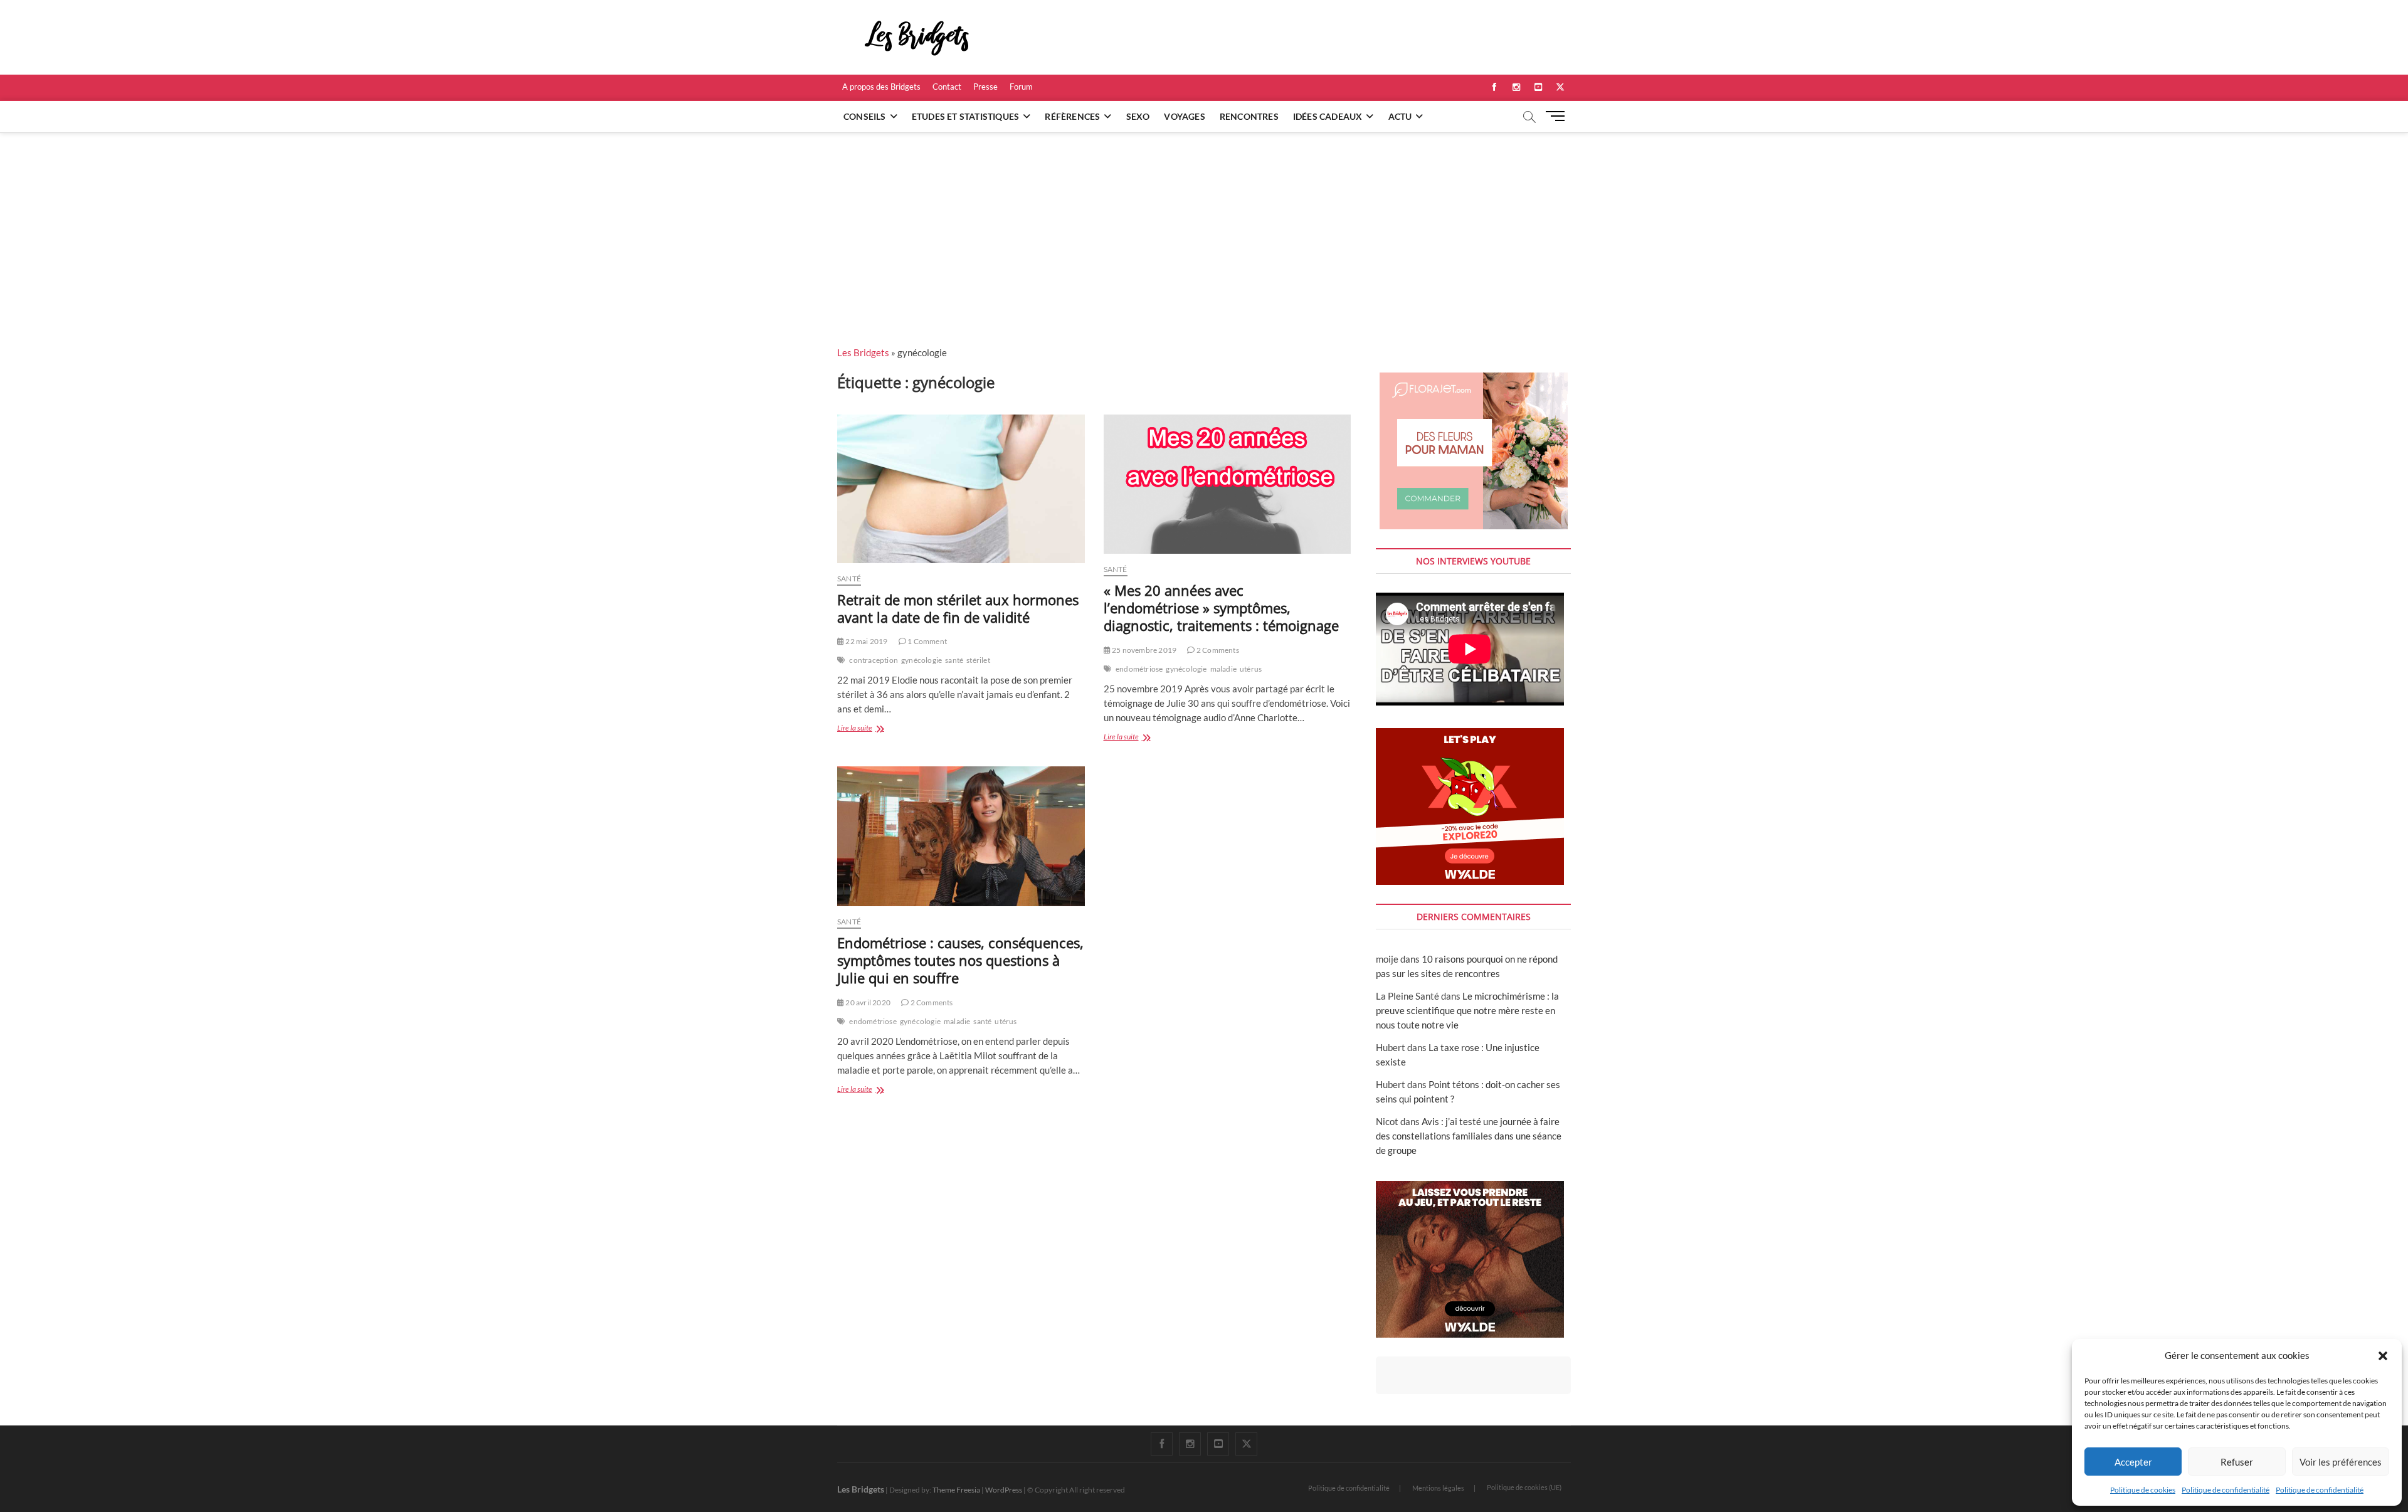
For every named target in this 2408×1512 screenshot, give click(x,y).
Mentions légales (1438, 1488)
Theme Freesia (956, 1490)
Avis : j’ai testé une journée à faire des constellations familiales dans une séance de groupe (1469, 1136)
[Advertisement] (1204, 226)
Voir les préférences (2341, 1462)
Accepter (2133, 1462)
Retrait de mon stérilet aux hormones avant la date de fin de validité (958, 608)
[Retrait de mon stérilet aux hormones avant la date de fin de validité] (961, 489)
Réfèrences (1072, 116)
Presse (985, 87)
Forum (1021, 87)
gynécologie (921, 660)
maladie (1223, 669)
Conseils (865, 116)
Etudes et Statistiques (965, 116)
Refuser (2237, 1462)
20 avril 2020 (867, 1002)
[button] (2383, 1356)
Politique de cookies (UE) (1524, 1487)
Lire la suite (869, 729)
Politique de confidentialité (2226, 1490)
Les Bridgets (863, 352)
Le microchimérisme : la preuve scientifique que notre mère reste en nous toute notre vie (1467, 1010)
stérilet (978, 660)
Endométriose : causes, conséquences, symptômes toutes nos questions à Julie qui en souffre (960, 960)
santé (954, 660)
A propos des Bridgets (881, 87)
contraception (874, 660)
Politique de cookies (2143, 1490)
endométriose (1139, 669)
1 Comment (927, 641)
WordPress (1004, 1490)
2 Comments (1217, 650)
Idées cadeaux (1328, 116)
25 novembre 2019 (1143, 650)
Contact (947, 87)
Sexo (1138, 116)
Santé (849, 579)
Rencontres (1249, 116)
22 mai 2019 (866, 641)
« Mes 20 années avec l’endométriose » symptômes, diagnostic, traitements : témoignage (1221, 608)
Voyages (1184, 116)
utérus (1251, 669)
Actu (1400, 116)
